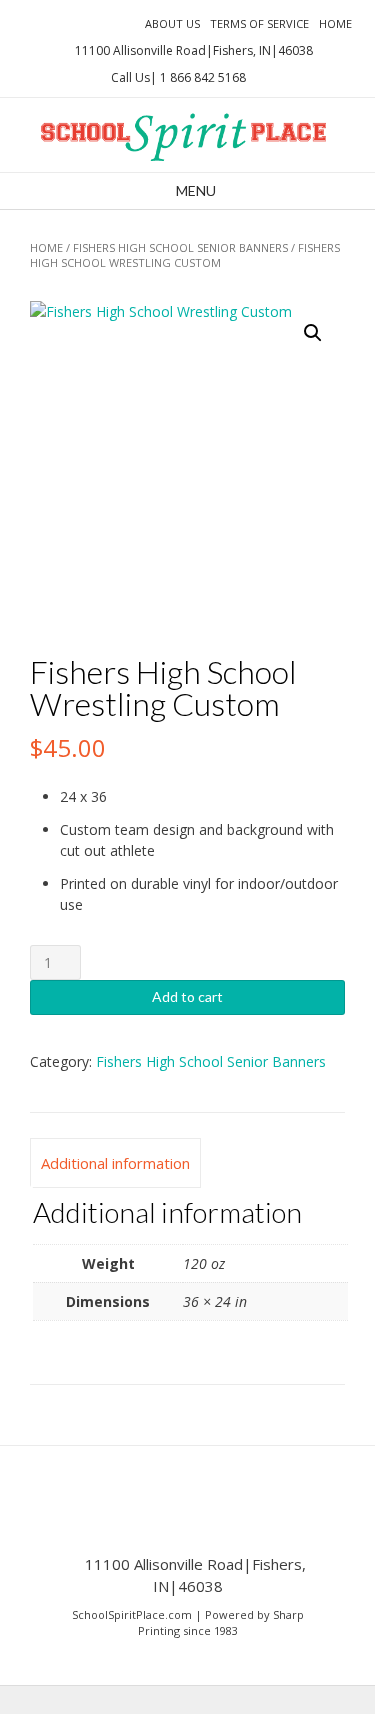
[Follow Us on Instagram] (95, 22)
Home (335, 23)
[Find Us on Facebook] (47, 22)
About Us (172, 23)
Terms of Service (259, 23)
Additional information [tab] (115, 1163)
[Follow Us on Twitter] (71, 22)
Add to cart (187, 996)
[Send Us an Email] (23, 22)
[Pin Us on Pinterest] (119, 22)
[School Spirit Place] (187, 135)
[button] (313, 333)
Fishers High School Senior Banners (180, 247)
